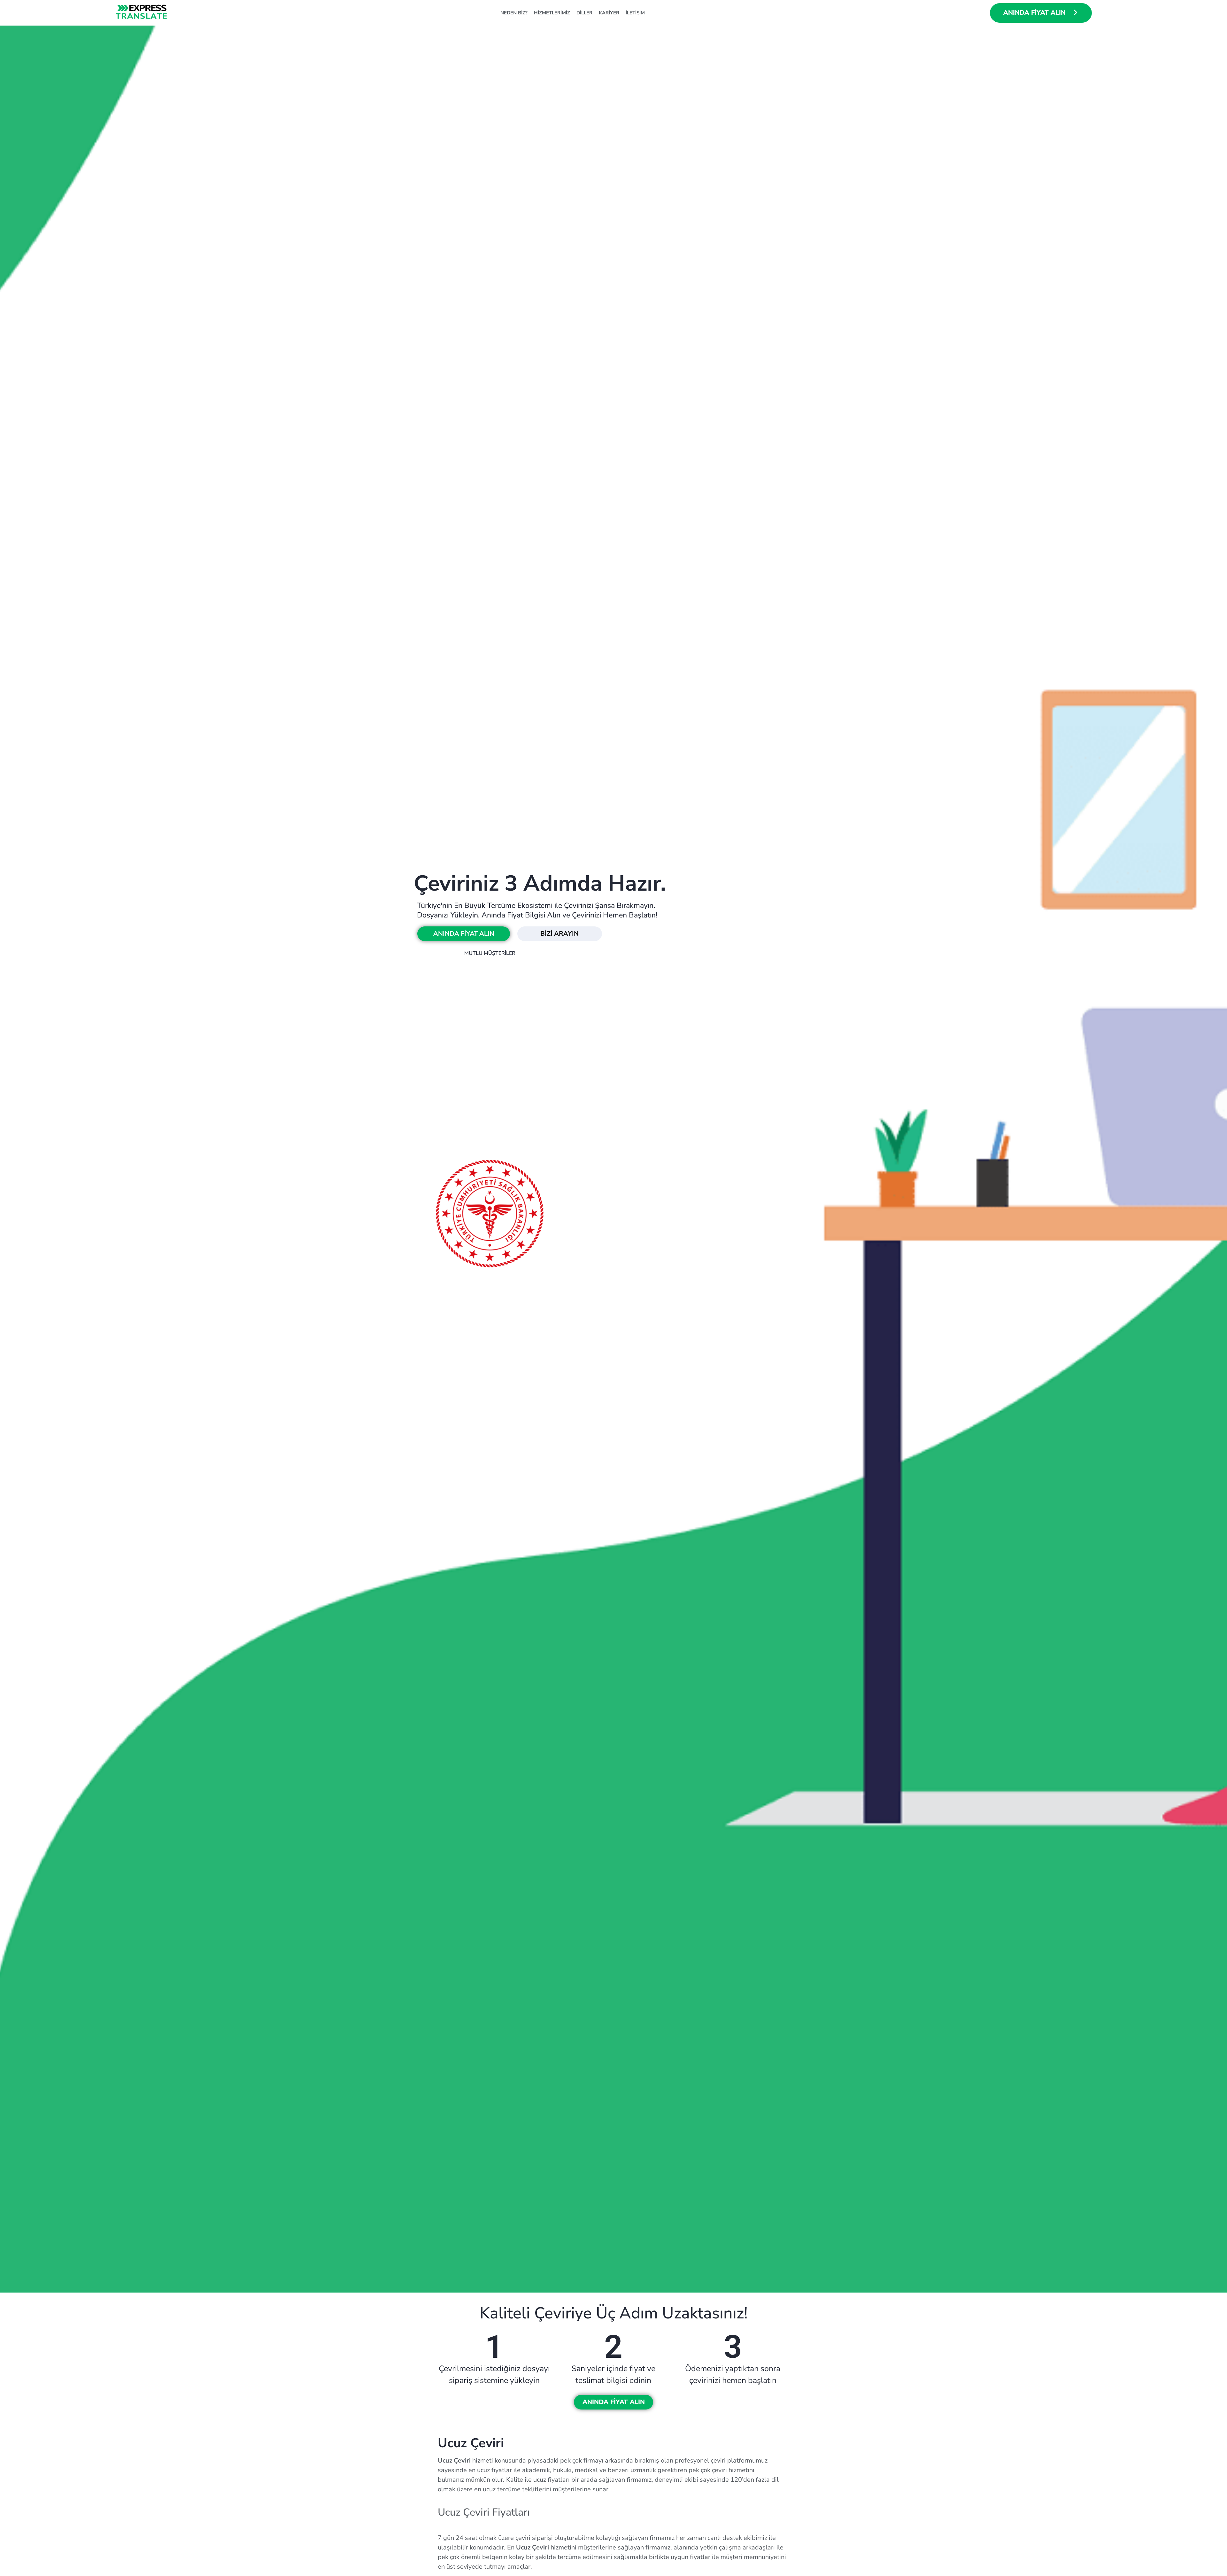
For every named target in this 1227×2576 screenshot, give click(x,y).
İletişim (635, 13)
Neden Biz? (514, 13)
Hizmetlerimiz (552, 13)
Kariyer (609, 13)
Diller (584, 13)
